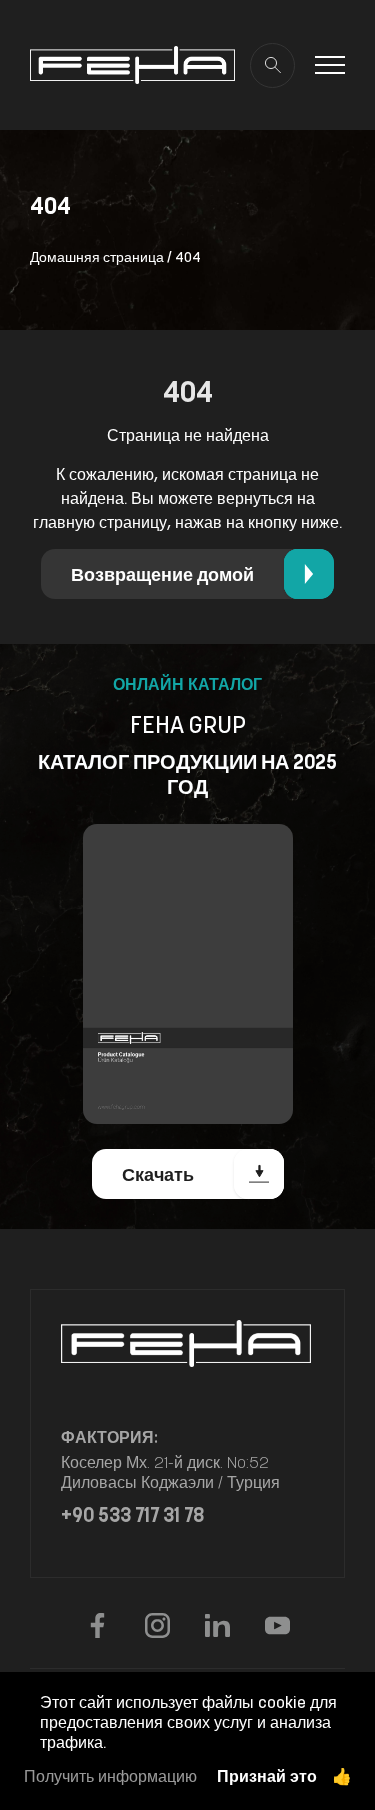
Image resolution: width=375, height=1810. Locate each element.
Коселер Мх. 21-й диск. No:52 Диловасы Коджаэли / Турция (170, 1472)
